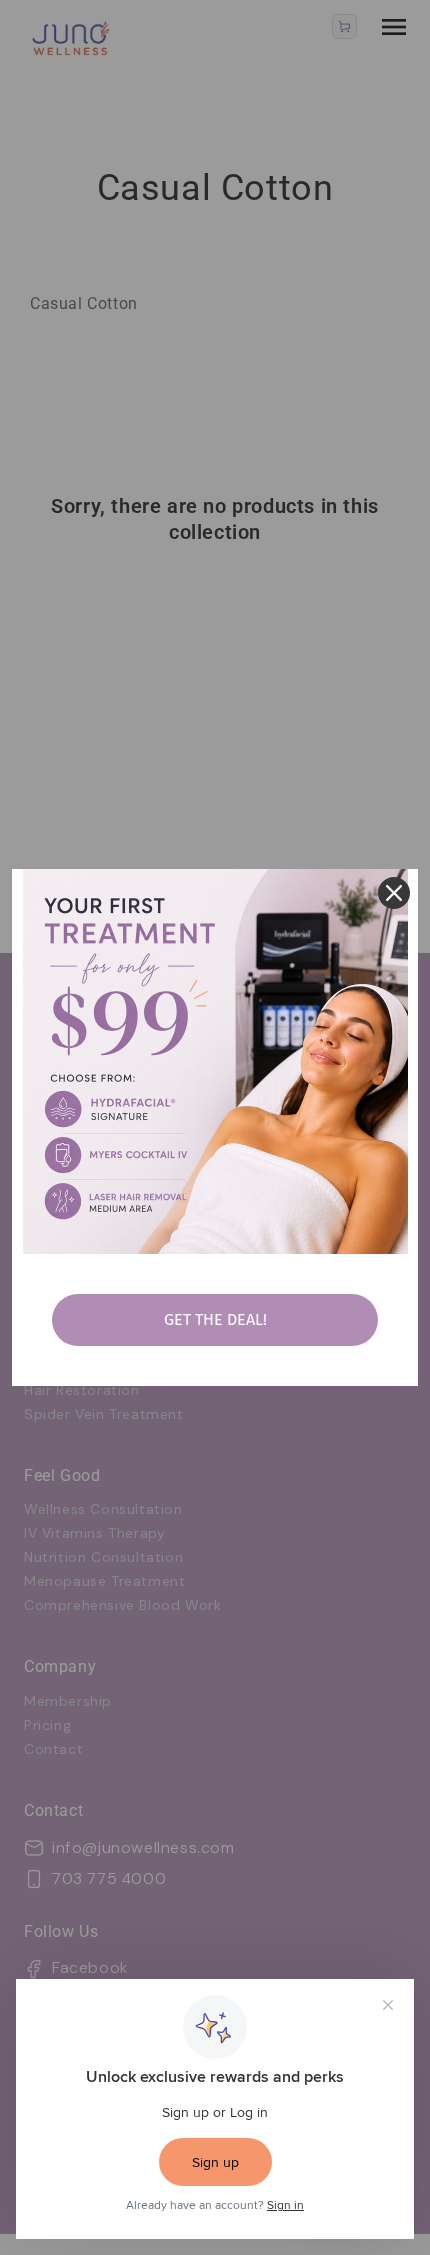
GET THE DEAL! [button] (215, 1319)
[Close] (394, 893)
